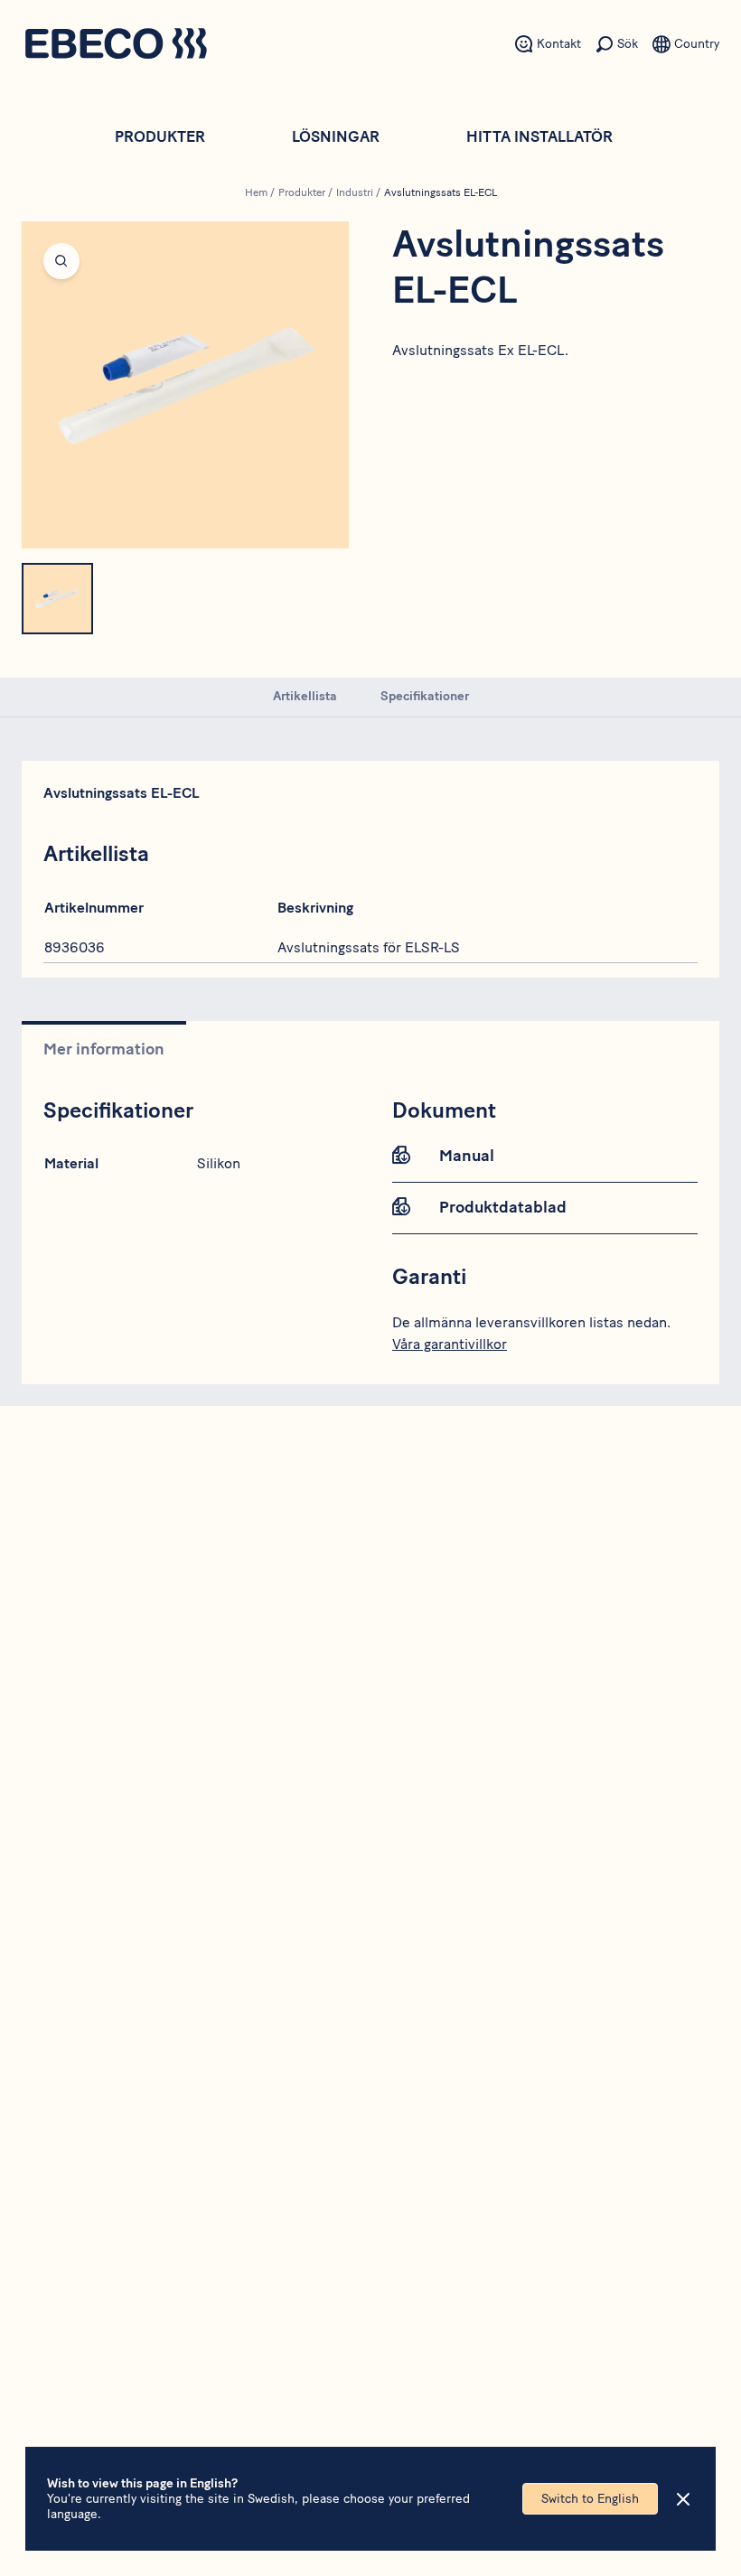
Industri (355, 192)
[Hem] (116, 46)
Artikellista (305, 696)
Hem (256, 192)
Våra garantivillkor (450, 1344)
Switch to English (590, 2499)
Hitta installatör (539, 136)
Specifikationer (425, 696)
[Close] (683, 2499)
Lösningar (336, 136)
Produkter (160, 136)
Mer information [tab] (104, 1049)
